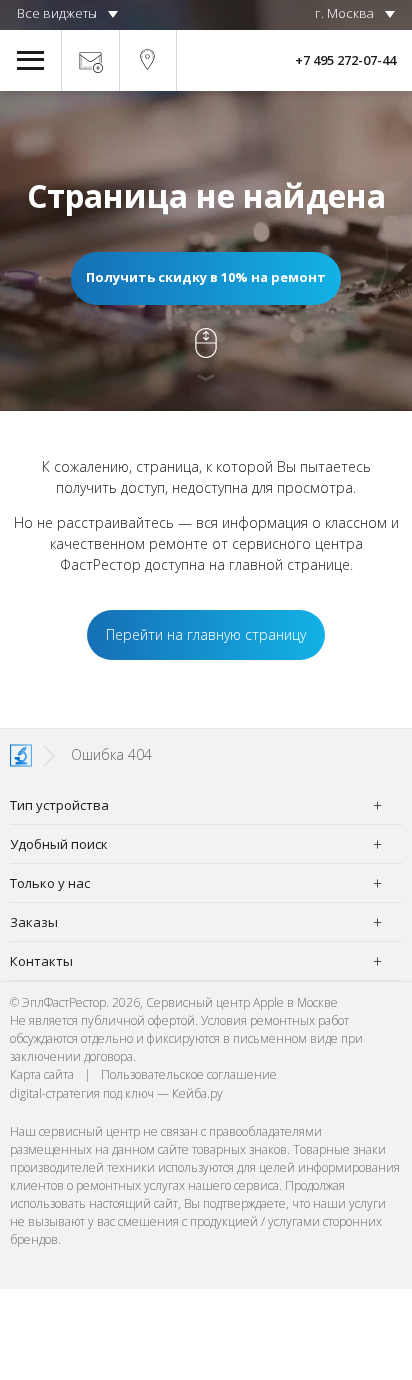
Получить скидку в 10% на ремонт (206, 277)
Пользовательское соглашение (189, 1074)
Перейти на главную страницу (206, 634)
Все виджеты (57, 13)
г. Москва (344, 13)
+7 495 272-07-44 (345, 60)
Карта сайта (42, 1074)
